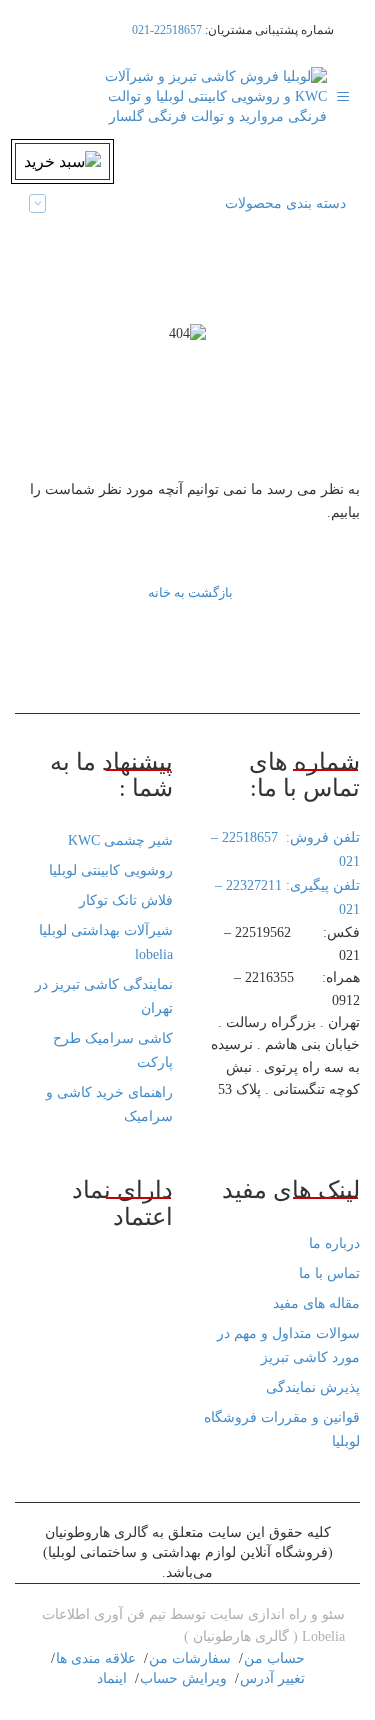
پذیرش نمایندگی (313, 1387)
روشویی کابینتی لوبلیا (111, 870)
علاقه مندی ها (96, 1658)
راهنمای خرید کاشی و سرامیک (109, 1104)
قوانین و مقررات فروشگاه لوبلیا (282, 1429)
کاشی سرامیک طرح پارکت (113, 1050)
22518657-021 (167, 30)
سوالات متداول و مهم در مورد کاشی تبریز (288, 1345)
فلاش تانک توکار (126, 900)
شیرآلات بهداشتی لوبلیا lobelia (106, 942)
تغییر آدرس (272, 1678)
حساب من (274, 1658)
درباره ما (334, 1243)
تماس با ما (329, 1273)
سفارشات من (190, 1658)
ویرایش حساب (183, 1678)
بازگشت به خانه (190, 592)
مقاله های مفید (316, 1303)
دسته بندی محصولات (285, 203)
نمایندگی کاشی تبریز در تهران (104, 996)
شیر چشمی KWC (120, 840)
